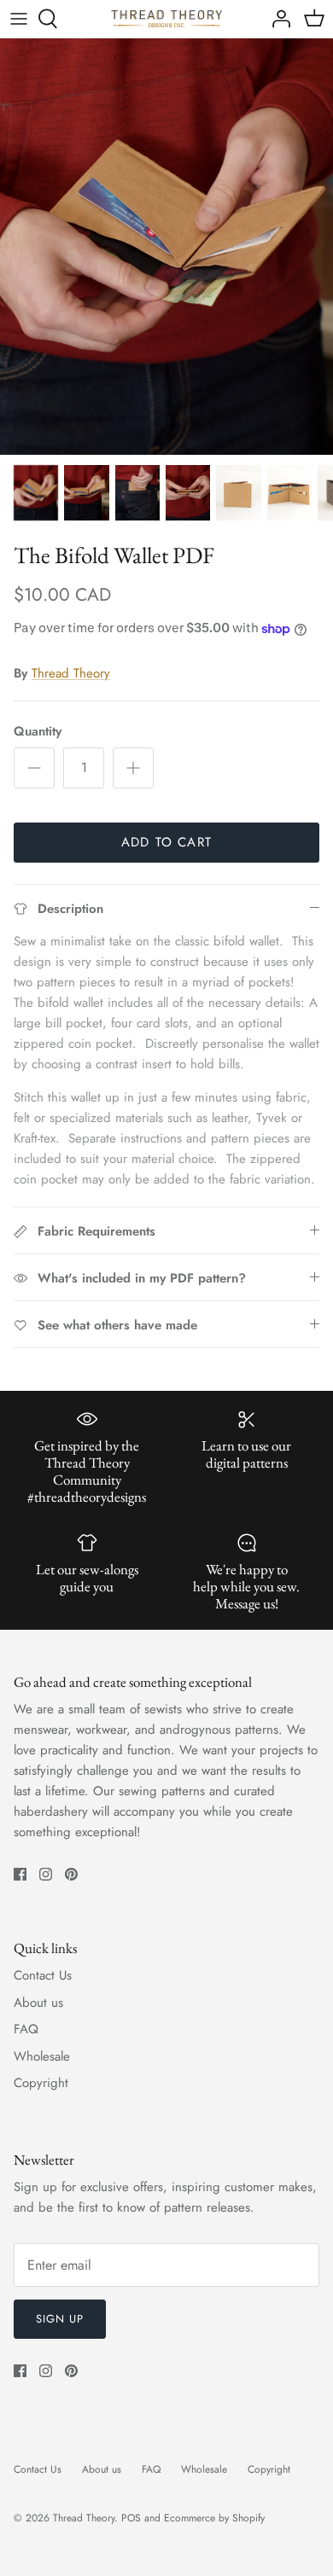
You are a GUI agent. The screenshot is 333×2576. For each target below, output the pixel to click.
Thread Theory (71, 673)
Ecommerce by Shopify (214, 2518)
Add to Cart (166, 842)
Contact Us (43, 1975)
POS (131, 2518)
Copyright (41, 2083)
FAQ (26, 2029)
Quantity (38, 732)
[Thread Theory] (166, 19)
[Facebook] (20, 1874)
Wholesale (42, 2056)
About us (38, 2003)
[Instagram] (46, 1874)
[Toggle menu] (19, 19)
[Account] (277, 19)
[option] (166, 247)
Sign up (60, 2319)
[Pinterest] (71, 1874)
